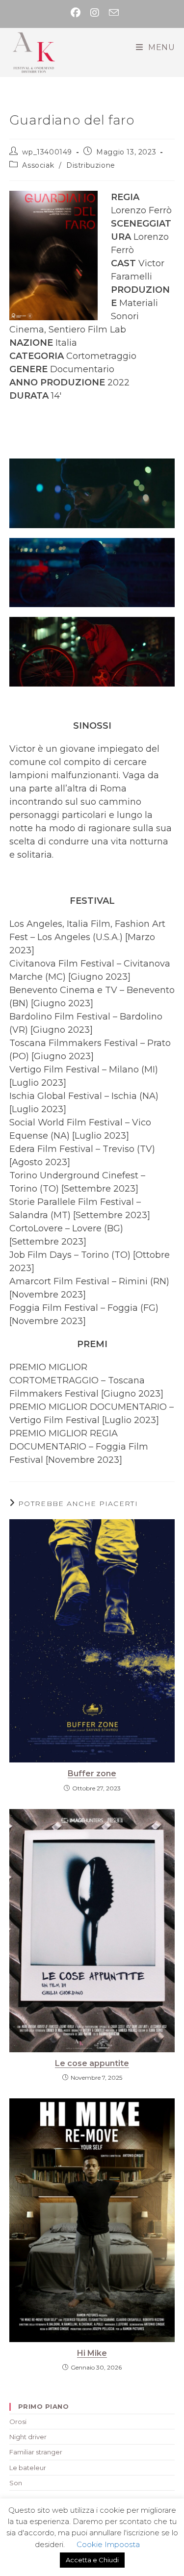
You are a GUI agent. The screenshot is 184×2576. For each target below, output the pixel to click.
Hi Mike (92, 2353)
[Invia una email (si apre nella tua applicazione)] (111, 13)
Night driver (28, 2437)
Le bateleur (28, 2468)
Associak (38, 165)
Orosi (18, 2422)
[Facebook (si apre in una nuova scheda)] (76, 13)
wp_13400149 (47, 152)
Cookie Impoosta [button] (108, 2544)
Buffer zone (92, 1773)
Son (16, 2483)
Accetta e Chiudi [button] (92, 2560)
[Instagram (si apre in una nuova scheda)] (95, 13)
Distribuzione (91, 165)
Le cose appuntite (92, 2063)
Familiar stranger (36, 2452)
